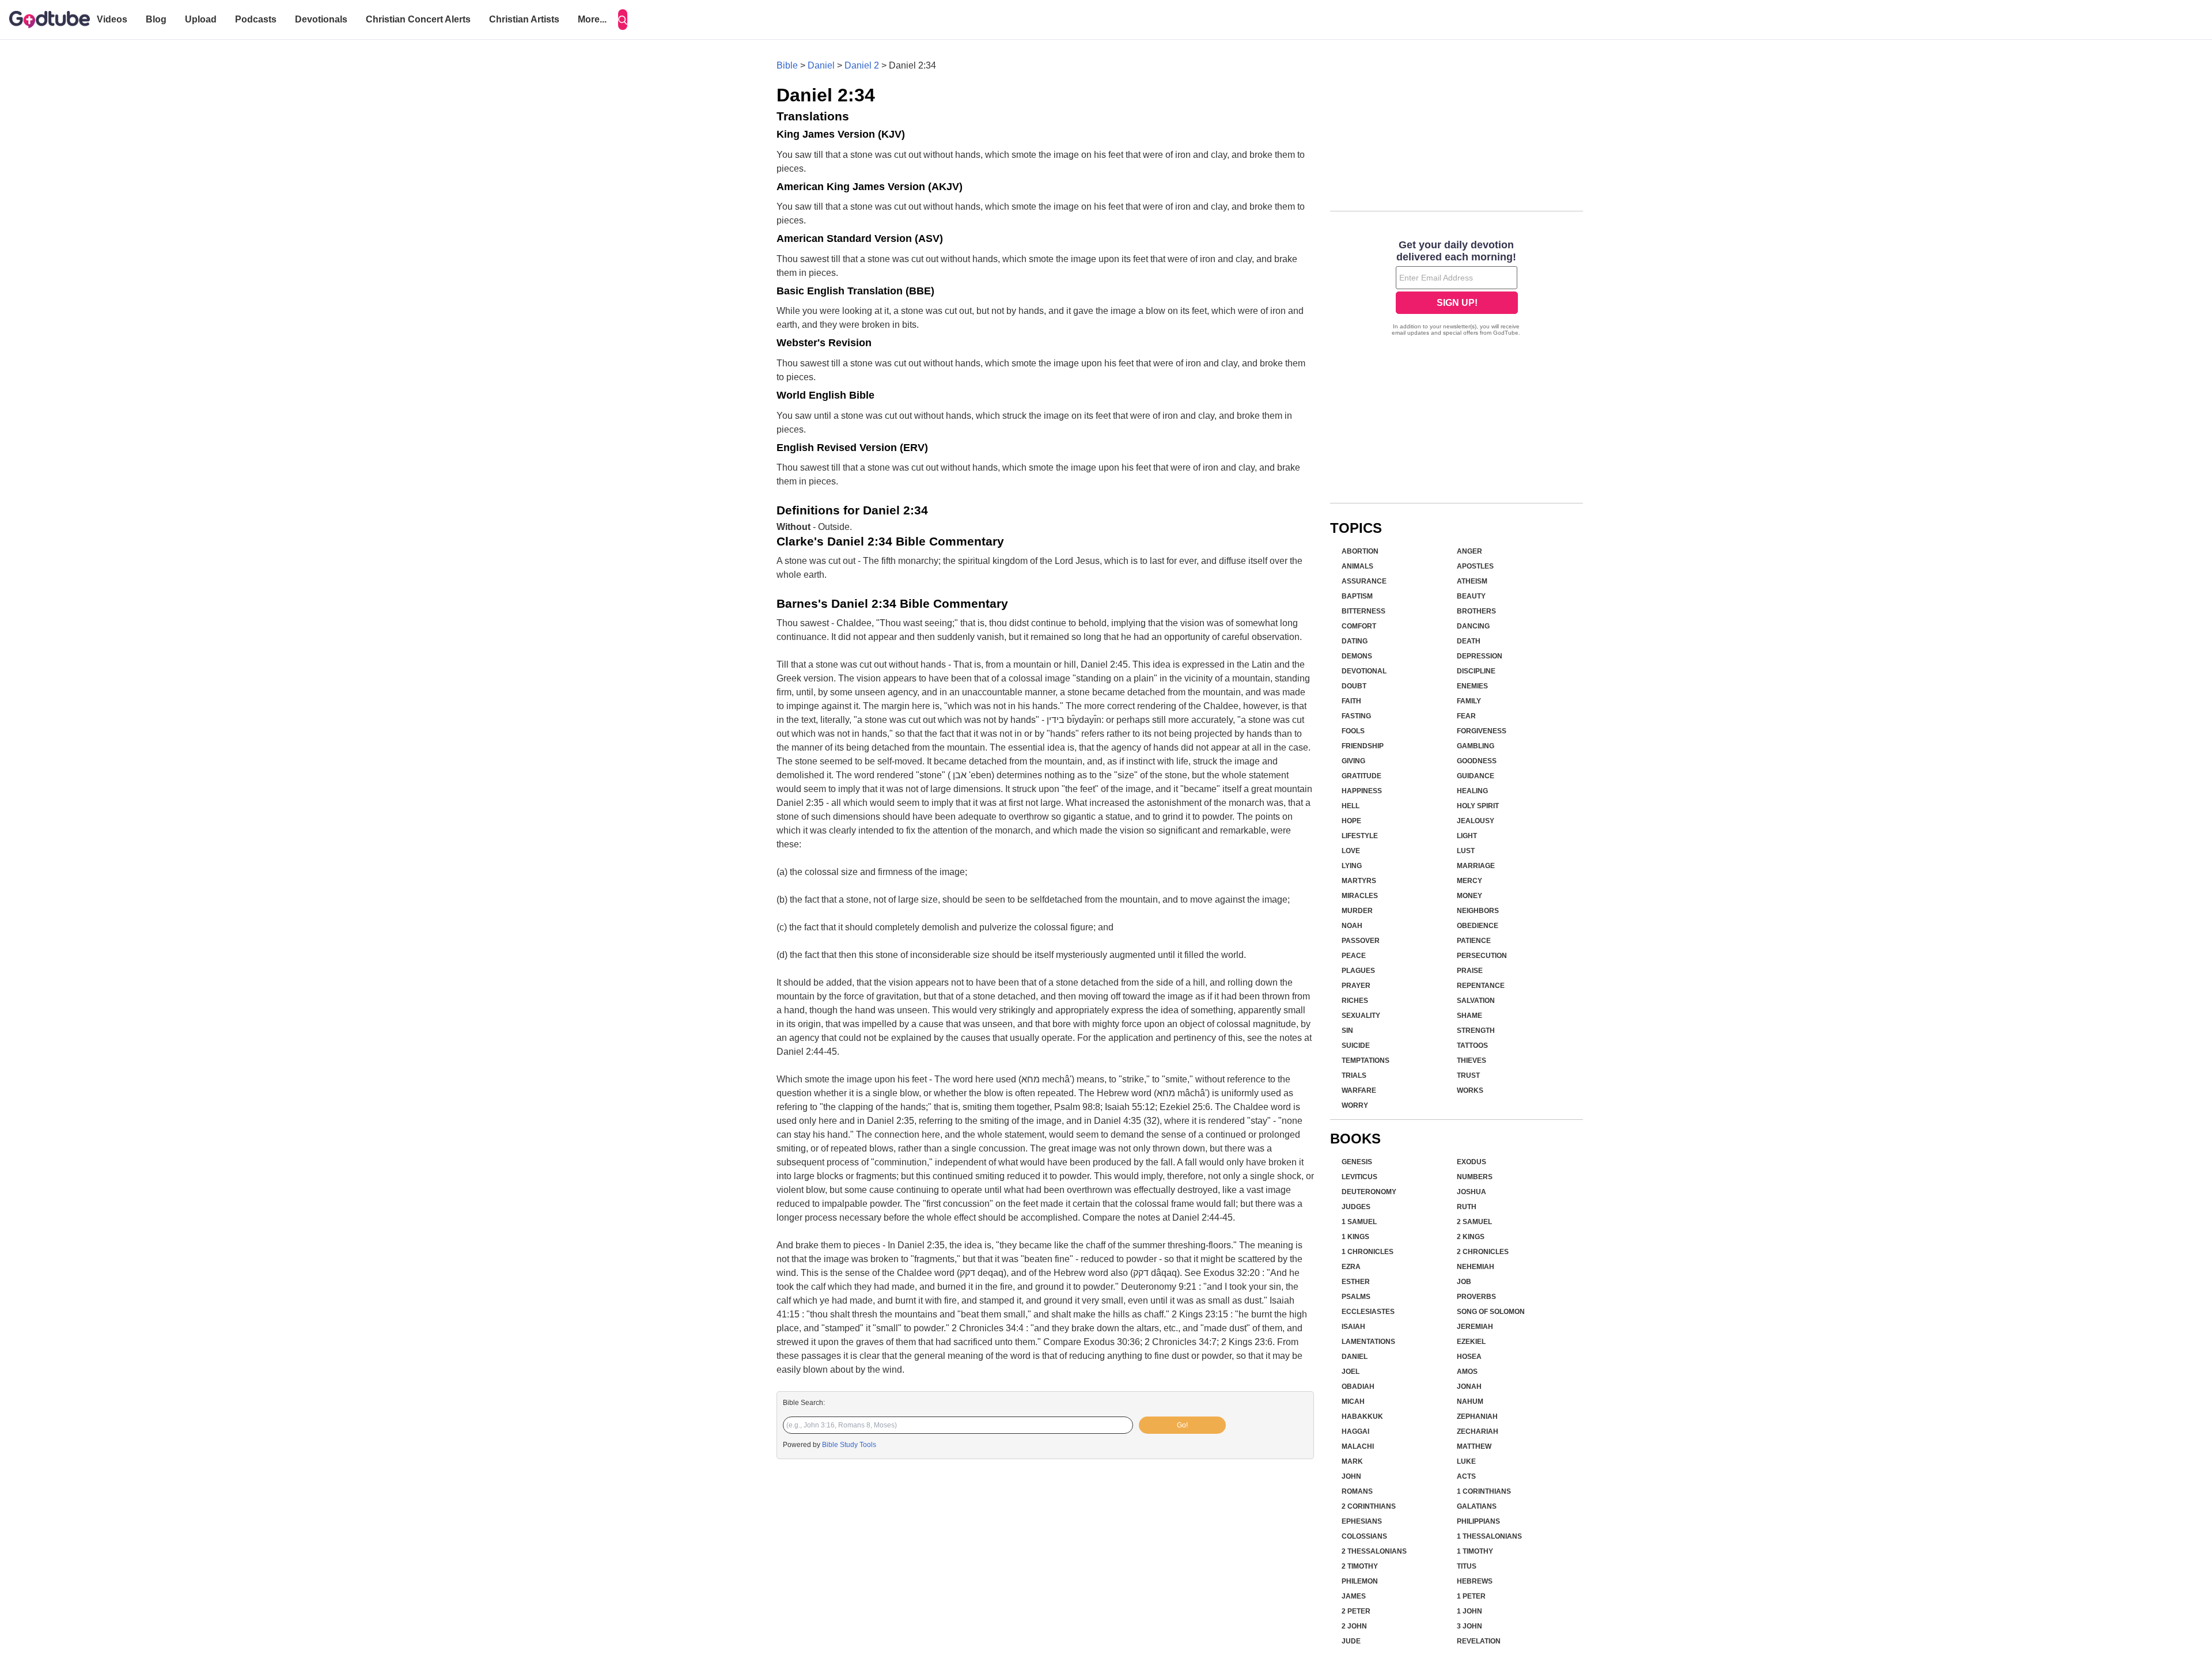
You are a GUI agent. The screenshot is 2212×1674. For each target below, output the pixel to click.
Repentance (1481, 986)
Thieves (1471, 1061)
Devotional (1364, 671)
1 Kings (1355, 1237)
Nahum (1470, 1402)
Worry (1355, 1105)
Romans (1357, 1491)
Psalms (1356, 1297)
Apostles (1475, 566)
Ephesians (1362, 1521)
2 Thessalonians (1374, 1551)
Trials (1354, 1075)
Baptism (1357, 596)
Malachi (1358, 1446)
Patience (1474, 941)
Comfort (1359, 626)
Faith (1351, 701)
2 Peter (1356, 1611)
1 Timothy (1475, 1551)
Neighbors (1478, 911)
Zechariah (1478, 1431)
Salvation (1476, 1001)
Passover (1361, 941)
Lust (1466, 851)
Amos (1467, 1372)
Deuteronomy (1369, 1192)
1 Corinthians (1484, 1491)
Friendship (1363, 746)
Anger (1469, 551)
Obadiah (1358, 1387)
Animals (1357, 566)
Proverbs (1476, 1297)
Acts (1466, 1476)
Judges (1356, 1207)
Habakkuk (1362, 1417)
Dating (1355, 641)
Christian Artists (524, 19)
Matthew (1474, 1446)
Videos (112, 19)
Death (1469, 641)
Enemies (1472, 686)
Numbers (1475, 1177)
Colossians (1364, 1536)
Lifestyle (1360, 836)
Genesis (1357, 1162)
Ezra (1351, 1267)
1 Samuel (1359, 1222)
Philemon (1360, 1581)
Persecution (1482, 956)
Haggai (1355, 1431)
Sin (1347, 1031)
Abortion (1360, 551)
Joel (1351, 1372)
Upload (201, 19)
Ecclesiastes (1368, 1312)
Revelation (1479, 1641)
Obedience (1478, 926)
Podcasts (256, 19)
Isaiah (1353, 1327)
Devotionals (321, 19)
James (1354, 1596)
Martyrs (1359, 881)
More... (592, 19)
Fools (1353, 731)
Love (1351, 851)
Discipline (1476, 671)
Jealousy (1476, 821)
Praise (1470, 971)
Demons (1357, 656)
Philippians (1478, 1521)
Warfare (1359, 1090)
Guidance (1476, 776)
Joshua (1471, 1192)
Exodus (1471, 1162)
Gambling (1476, 746)
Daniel (821, 65)
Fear (1466, 716)
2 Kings (1471, 1237)
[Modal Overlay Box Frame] (1457, 289)
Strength (1476, 1031)
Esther (1356, 1282)
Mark (1352, 1461)
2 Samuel (1474, 1222)
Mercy (1469, 881)
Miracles (1360, 896)
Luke (1466, 1461)
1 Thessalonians (1489, 1536)
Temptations (1366, 1061)
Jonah (1469, 1387)
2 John (1354, 1626)
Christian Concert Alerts (418, 19)
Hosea (1469, 1357)
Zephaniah (1477, 1417)
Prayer (1356, 986)
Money (1469, 896)
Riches (1355, 1001)
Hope (1351, 821)
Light (1467, 836)
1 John (1469, 1611)
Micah (1353, 1402)
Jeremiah (1475, 1327)
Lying (1352, 866)
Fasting (1356, 716)
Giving (1353, 761)
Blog (156, 19)
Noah (1352, 926)
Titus (1467, 1566)
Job (1464, 1282)
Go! (1182, 1425)
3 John (1469, 1626)
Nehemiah (1476, 1267)
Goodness (1477, 761)
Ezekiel (1471, 1342)
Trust (1468, 1075)
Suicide (1356, 1046)
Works (1470, 1090)
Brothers (1476, 611)
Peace (1354, 956)
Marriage (1476, 866)
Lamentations (1368, 1342)
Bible (787, 65)
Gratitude (1361, 776)
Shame (1469, 1016)
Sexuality (1361, 1016)
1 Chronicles (1368, 1252)
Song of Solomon (1491, 1312)
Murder (1357, 911)
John (1351, 1476)
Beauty (1471, 596)
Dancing (1473, 626)
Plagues (1358, 971)
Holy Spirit (1478, 806)
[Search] (623, 20)
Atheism (1472, 581)
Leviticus (1359, 1177)
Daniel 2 (862, 65)
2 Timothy (1360, 1566)
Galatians (1477, 1506)
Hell (1351, 806)
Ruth (1467, 1207)
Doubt (1354, 686)
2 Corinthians (1369, 1506)
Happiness (1362, 791)
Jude (1351, 1641)
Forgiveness (1482, 731)
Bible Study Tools (849, 1445)
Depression (1480, 656)
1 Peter (1471, 1596)
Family (1469, 701)
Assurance (1364, 581)
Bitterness (1363, 611)
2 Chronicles (1483, 1252)
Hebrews (1475, 1581)
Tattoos (1472, 1046)
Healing (1472, 791)
